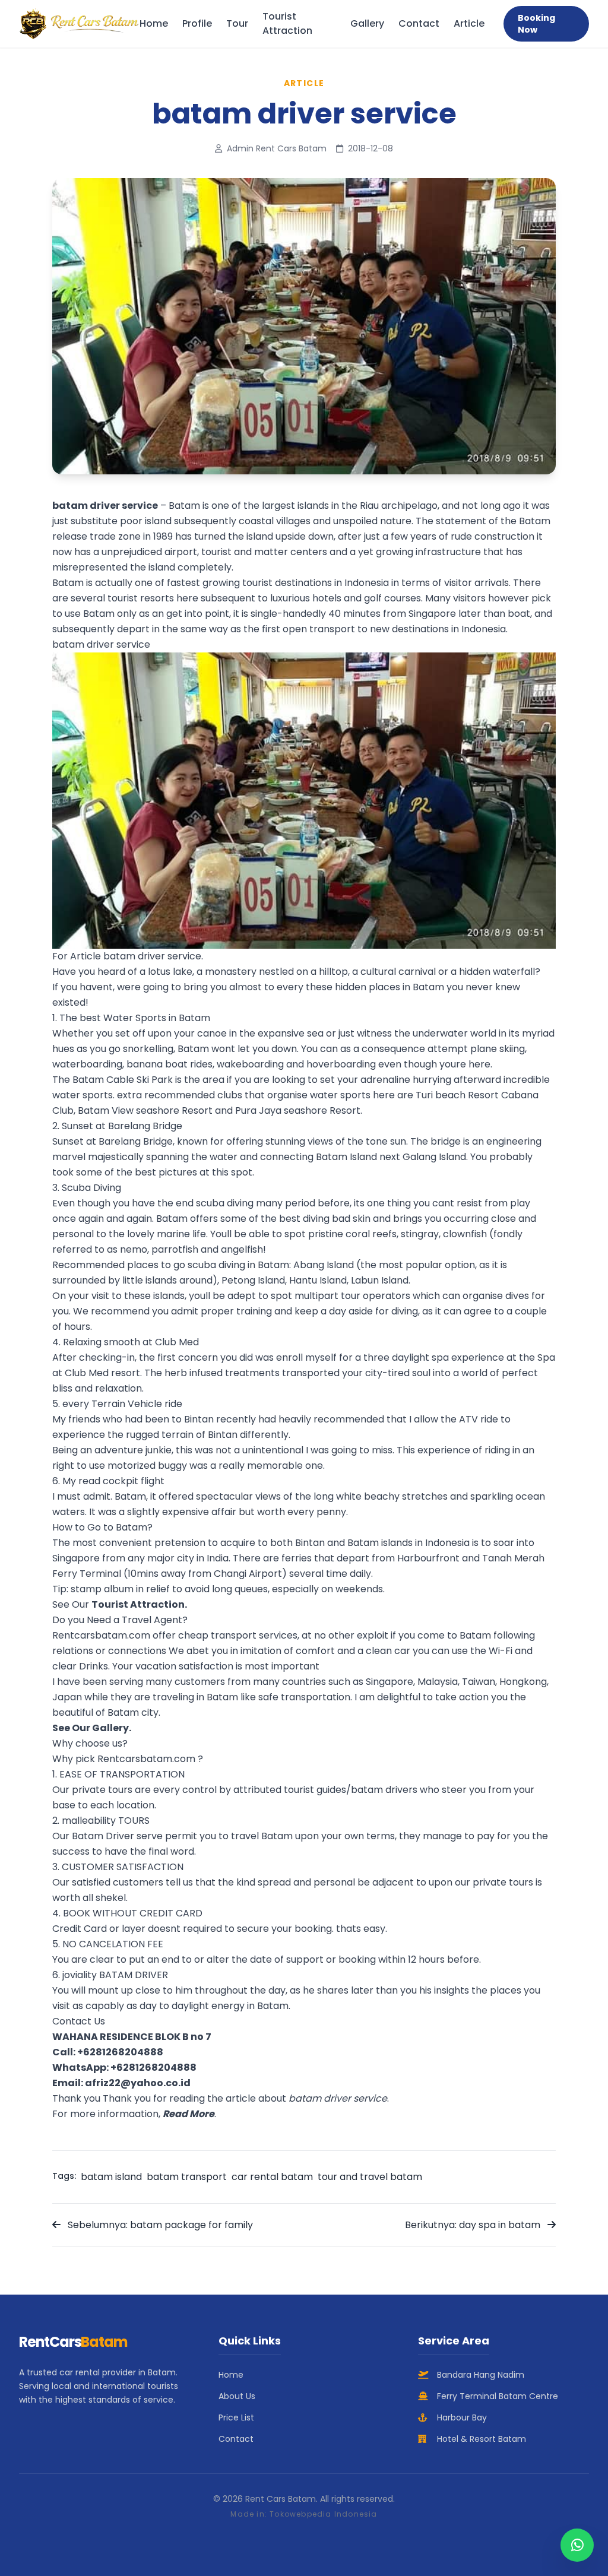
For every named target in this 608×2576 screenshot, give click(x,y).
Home (154, 23)
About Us (237, 2396)
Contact (419, 23)
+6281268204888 (120, 2052)
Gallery (367, 23)
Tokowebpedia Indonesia (323, 2514)
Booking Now (536, 24)
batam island (111, 2177)
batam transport (187, 2177)
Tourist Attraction (287, 23)
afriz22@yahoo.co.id (138, 2083)
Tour (237, 23)
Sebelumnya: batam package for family (159, 2225)
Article (469, 23)
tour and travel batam (370, 2177)
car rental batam (272, 2177)
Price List (236, 2417)
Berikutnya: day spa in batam (474, 2225)
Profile (197, 23)
